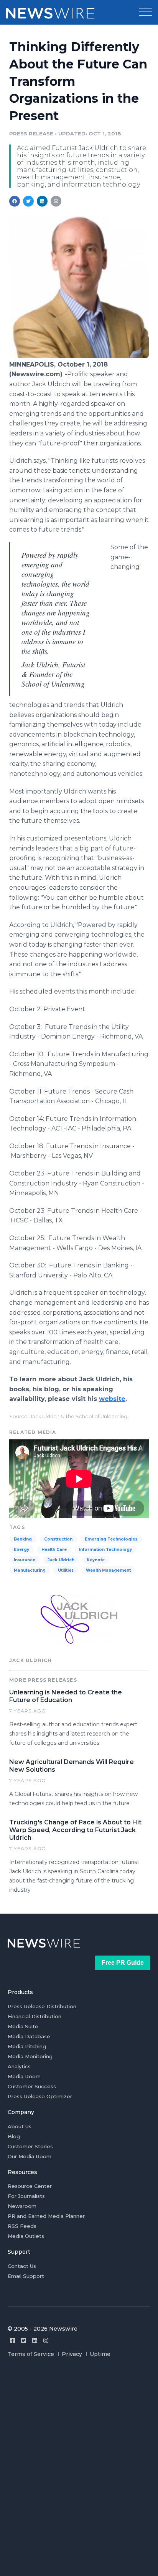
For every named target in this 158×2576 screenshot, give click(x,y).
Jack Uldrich (61, 1560)
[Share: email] (56, 201)
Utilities (66, 1570)
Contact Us (22, 2266)
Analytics (19, 2066)
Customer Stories (30, 2146)
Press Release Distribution (42, 2006)
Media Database (29, 2036)
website (112, 1399)
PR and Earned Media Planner (46, 2216)
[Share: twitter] (28, 201)
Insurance (25, 1560)
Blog (14, 2136)
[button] (145, 12)
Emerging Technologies (111, 1539)
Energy (21, 1550)
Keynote (96, 1560)
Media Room (24, 2076)
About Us (20, 2126)
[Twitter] (24, 2340)
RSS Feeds (22, 2226)
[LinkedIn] (35, 2340)
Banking (23, 1539)
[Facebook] (12, 2340)
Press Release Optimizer (40, 2096)
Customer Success (32, 2086)
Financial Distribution (35, 2016)
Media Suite (23, 2026)
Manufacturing (30, 1570)
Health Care (54, 1550)
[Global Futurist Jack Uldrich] (79, 356)
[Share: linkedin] (42, 201)
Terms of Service (31, 2354)
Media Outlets (26, 2236)
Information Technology (105, 1550)
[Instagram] (46, 2340)
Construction (58, 1539)
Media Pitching (27, 2046)
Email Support (26, 2276)
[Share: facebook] (15, 201)
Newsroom (22, 2206)
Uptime (100, 2354)
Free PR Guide (123, 1963)
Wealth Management (108, 1570)
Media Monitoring (30, 2056)
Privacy (72, 2354)
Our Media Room (30, 2156)
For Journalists (26, 2196)
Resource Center (30, 2186)
